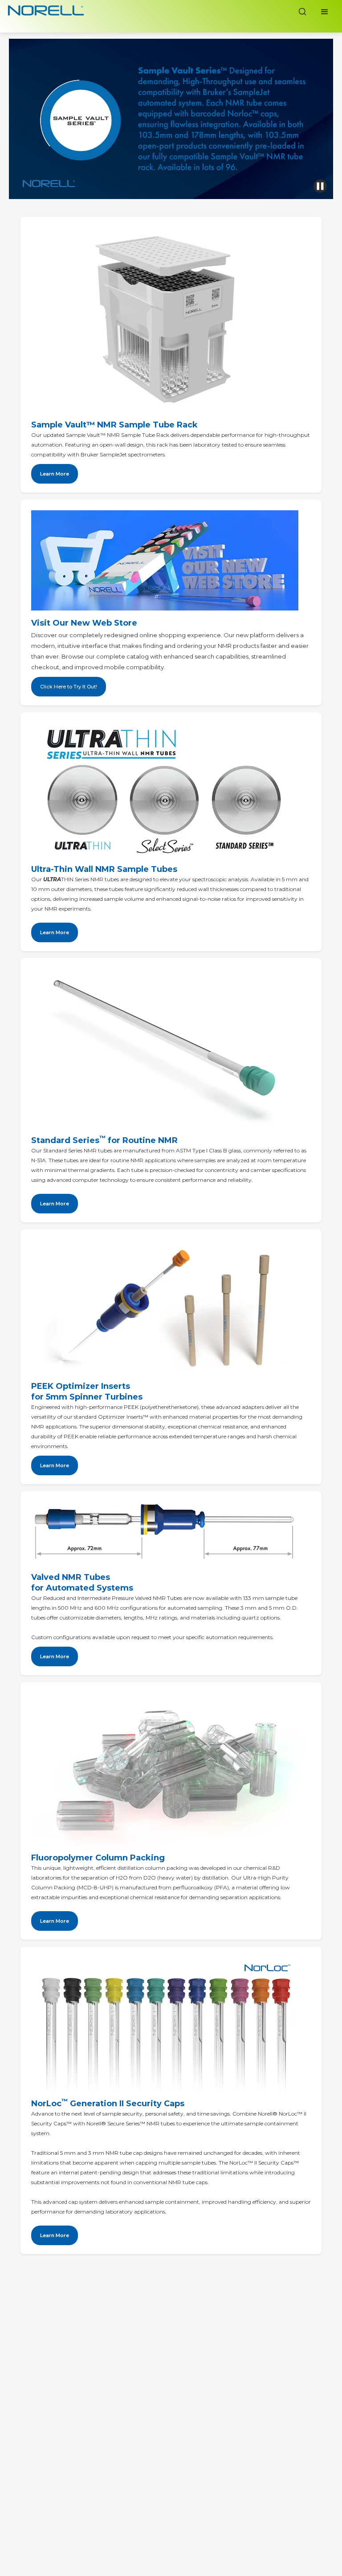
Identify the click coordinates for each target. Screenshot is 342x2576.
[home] (46, 12)
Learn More (55, 932)
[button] (325, 12)
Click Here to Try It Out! (69, 687)
